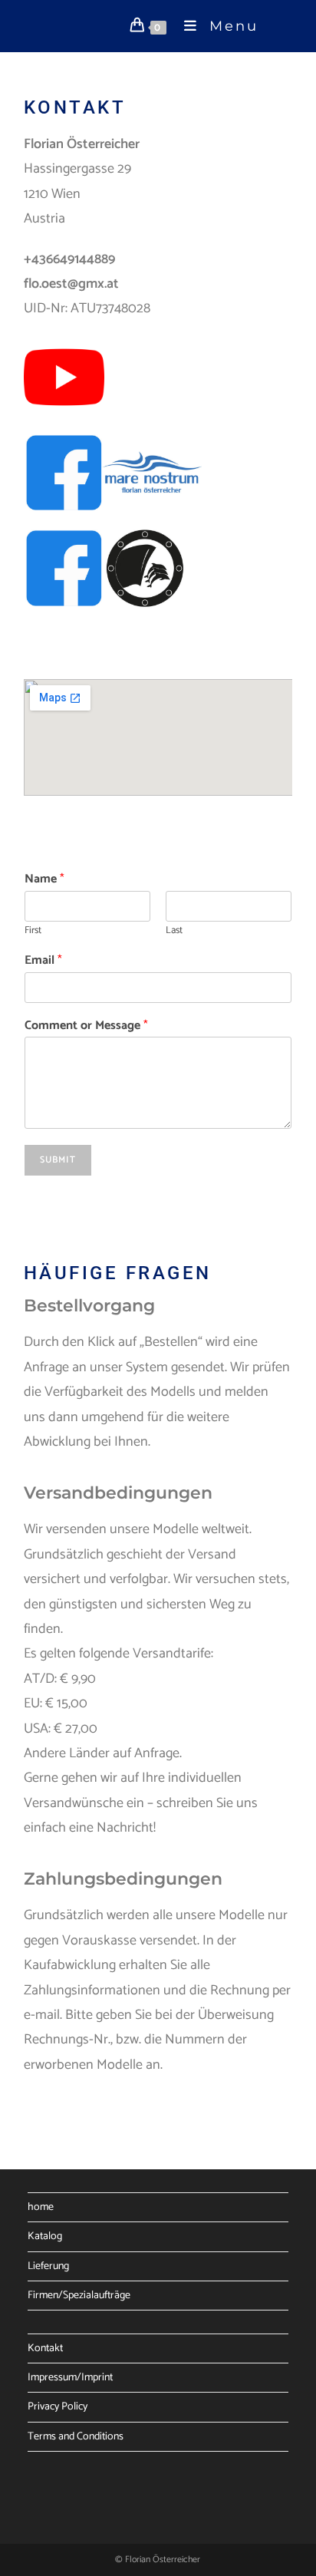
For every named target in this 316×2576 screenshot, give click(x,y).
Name (44, 880)
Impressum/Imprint (70, 2378)
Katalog (45, 2236)
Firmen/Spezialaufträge (79, 2296)
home (41, 2207)
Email (43, 961)
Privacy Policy (58, 2407)
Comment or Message (86, 1026)
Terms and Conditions (76, 2437)
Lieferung (48, 2266)
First (33, 931)
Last (174, 931)
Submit (58, 1160)
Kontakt (45, 2348)
